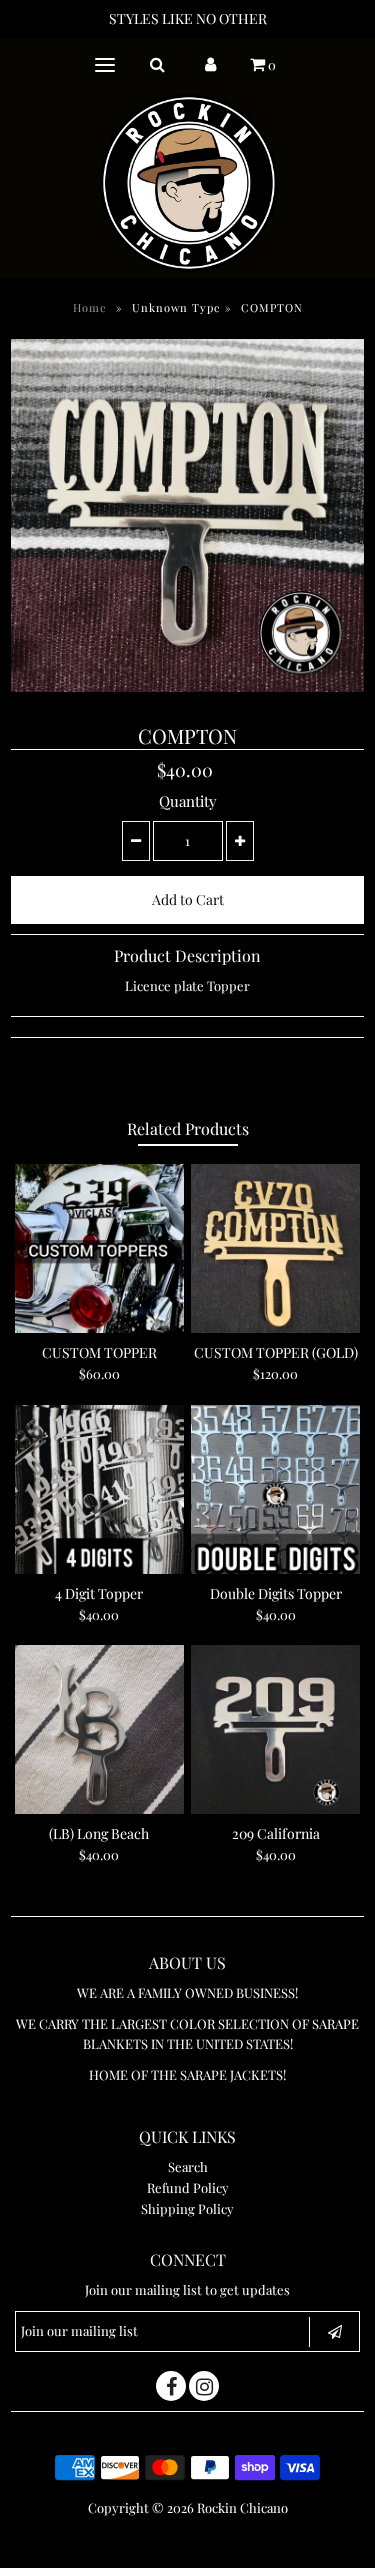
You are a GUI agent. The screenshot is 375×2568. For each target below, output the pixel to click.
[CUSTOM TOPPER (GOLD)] (275, 1248)
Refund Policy (188, 2187)
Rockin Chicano (242, 2507)
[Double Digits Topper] (275, 1489)
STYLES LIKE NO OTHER (188, 18)
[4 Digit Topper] (99, 1489)
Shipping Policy (187, 2208)
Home (90, 307)
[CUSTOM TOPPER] (99, 1248)
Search (188, 2166)
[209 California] (275, 1729)
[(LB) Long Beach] (99, 1729)
